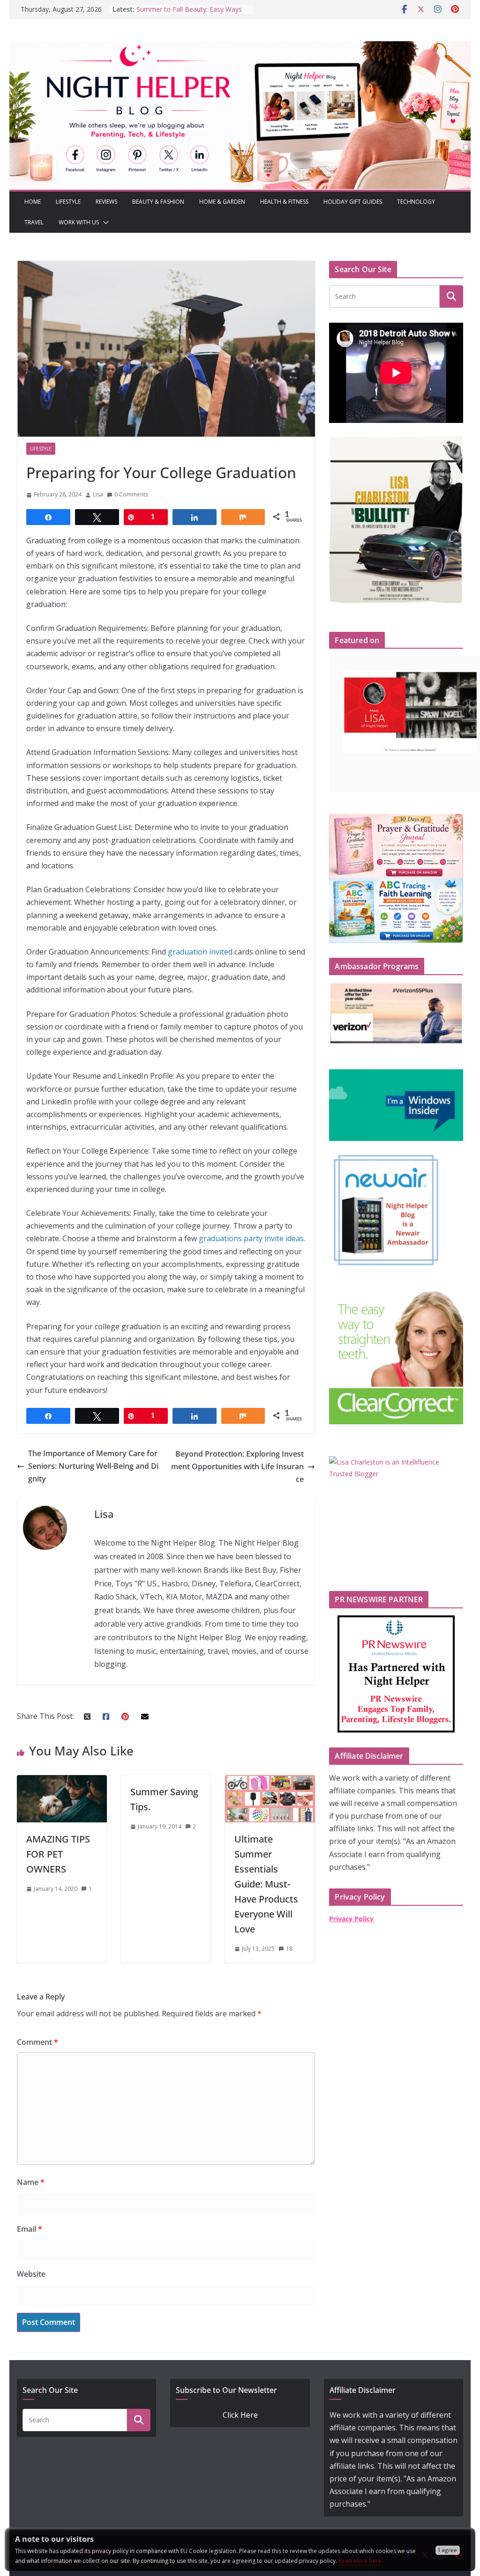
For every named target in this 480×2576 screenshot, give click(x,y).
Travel (34, 222)
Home (33, 202)
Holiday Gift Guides (353, 202)
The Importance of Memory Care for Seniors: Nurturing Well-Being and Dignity (93, 1466)
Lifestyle (68, 202)
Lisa (98, 494)
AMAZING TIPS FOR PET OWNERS (58, 1854)
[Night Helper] (240, 47)
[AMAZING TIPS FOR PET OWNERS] (62, 1781)
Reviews (106, 202)
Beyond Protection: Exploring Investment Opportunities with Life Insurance (237, 1466)
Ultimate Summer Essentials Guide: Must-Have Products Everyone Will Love (266, 1884)
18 (289, 1949)
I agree (448, 2550)
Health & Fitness (284, 202)
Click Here (240, 2415)
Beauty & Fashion (158, 202)
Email (30, 2229)
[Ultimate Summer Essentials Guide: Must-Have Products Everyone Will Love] (270, 1781)
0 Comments (131, 494)
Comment (37, 2042)
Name (31, 2182)
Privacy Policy (351, 1919)
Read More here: (360, 2561)
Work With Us (79, 222)
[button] (104, 222)
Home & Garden (222, 202)
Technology (416, 202)
